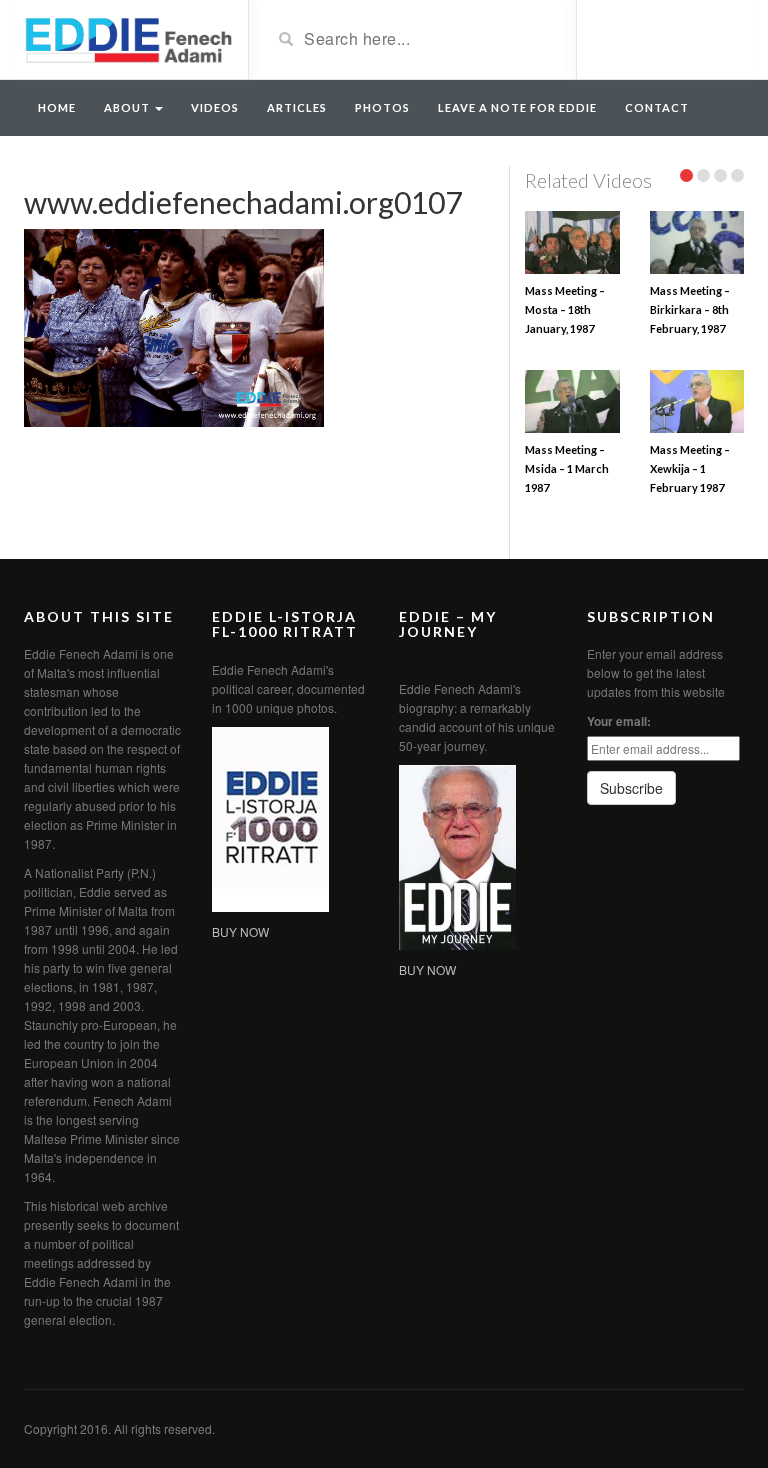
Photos (382, 107)
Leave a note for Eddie (517, 107)
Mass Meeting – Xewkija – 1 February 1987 (690, 468)
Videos (215, 107)
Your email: (619, 721)
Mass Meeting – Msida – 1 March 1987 (567, 468)
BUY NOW (240, 931)
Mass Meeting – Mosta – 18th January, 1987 (565, 309)
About (128, 107)
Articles (297, 107)
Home (57, 107)
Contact (657, 107)
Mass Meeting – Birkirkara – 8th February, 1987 (690, 309)
